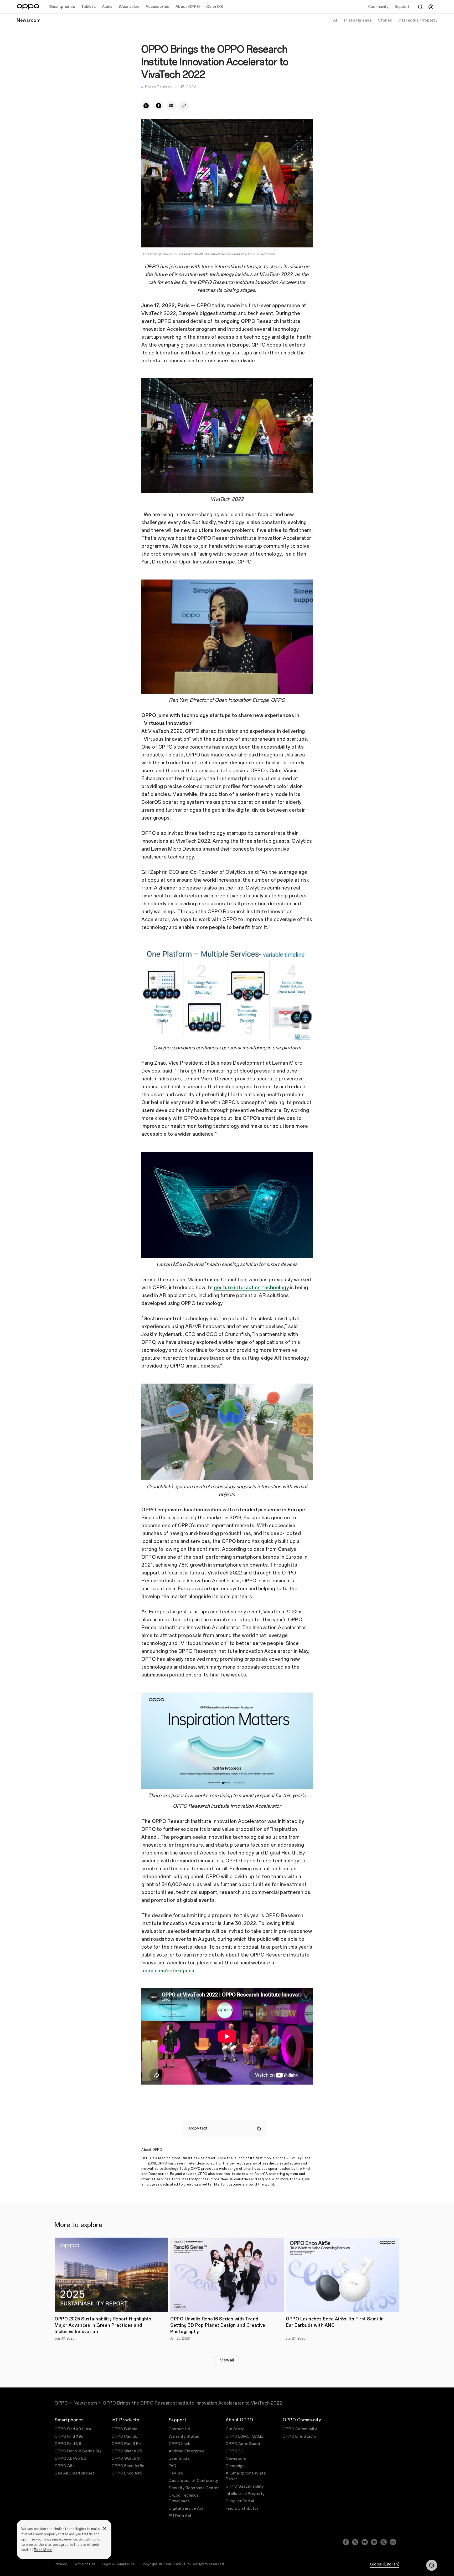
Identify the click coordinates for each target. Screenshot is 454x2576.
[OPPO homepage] (28, 7)
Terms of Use (84, 2564)
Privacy (61, 2564)
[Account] (431, 7)
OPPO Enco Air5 (127, 2473)
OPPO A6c (65, 2466)
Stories (385, 20)
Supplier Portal (240, 2501)
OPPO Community (300, 2429)
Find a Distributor (242, 2509)
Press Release (358, 20)
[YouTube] (365, 2542)
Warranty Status (184, 2437)
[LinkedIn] (393, 2542)
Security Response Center (194, 2488)
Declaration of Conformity (193, 2481)
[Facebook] (346, 2542)
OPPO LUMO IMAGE (245, 2437)
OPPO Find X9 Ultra (73, 2429)
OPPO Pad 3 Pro (127, 2444)
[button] (432, 2565)
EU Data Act (180, 2516)
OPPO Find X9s (69, 2437)
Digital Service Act (186, 2509)
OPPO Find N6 (68, 2444)
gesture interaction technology (251, 1288)
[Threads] (384, 2542)
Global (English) (385, 2564)
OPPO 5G (235, 2451)
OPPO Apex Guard (243, 2444)
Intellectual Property (418, 20)
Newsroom (85, 2403)
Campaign (235, 2466)
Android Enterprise (187, 2451)
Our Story (235, 2429)
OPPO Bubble (125, 2429)
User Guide (179, 2459)
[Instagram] (374, 2542)
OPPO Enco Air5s (128, 2466)
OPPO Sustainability (245, 2486)
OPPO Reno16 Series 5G (78, 2451)
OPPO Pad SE (125, 2437)
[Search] (420, 7)
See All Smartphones (75, 2473)
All (336, 20)
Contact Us (179, 2429)
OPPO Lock (179, 2444)
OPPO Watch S (126, 2459)
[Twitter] (355, 2542)
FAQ (173, 2466)
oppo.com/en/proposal (168, 1971)
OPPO (61, 2403)
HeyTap (176, 2473)
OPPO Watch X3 (127, 2451)
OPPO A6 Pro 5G (71, 2459)
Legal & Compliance (118, 2564)
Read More (43, 2550)
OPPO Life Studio (299, 2437)
